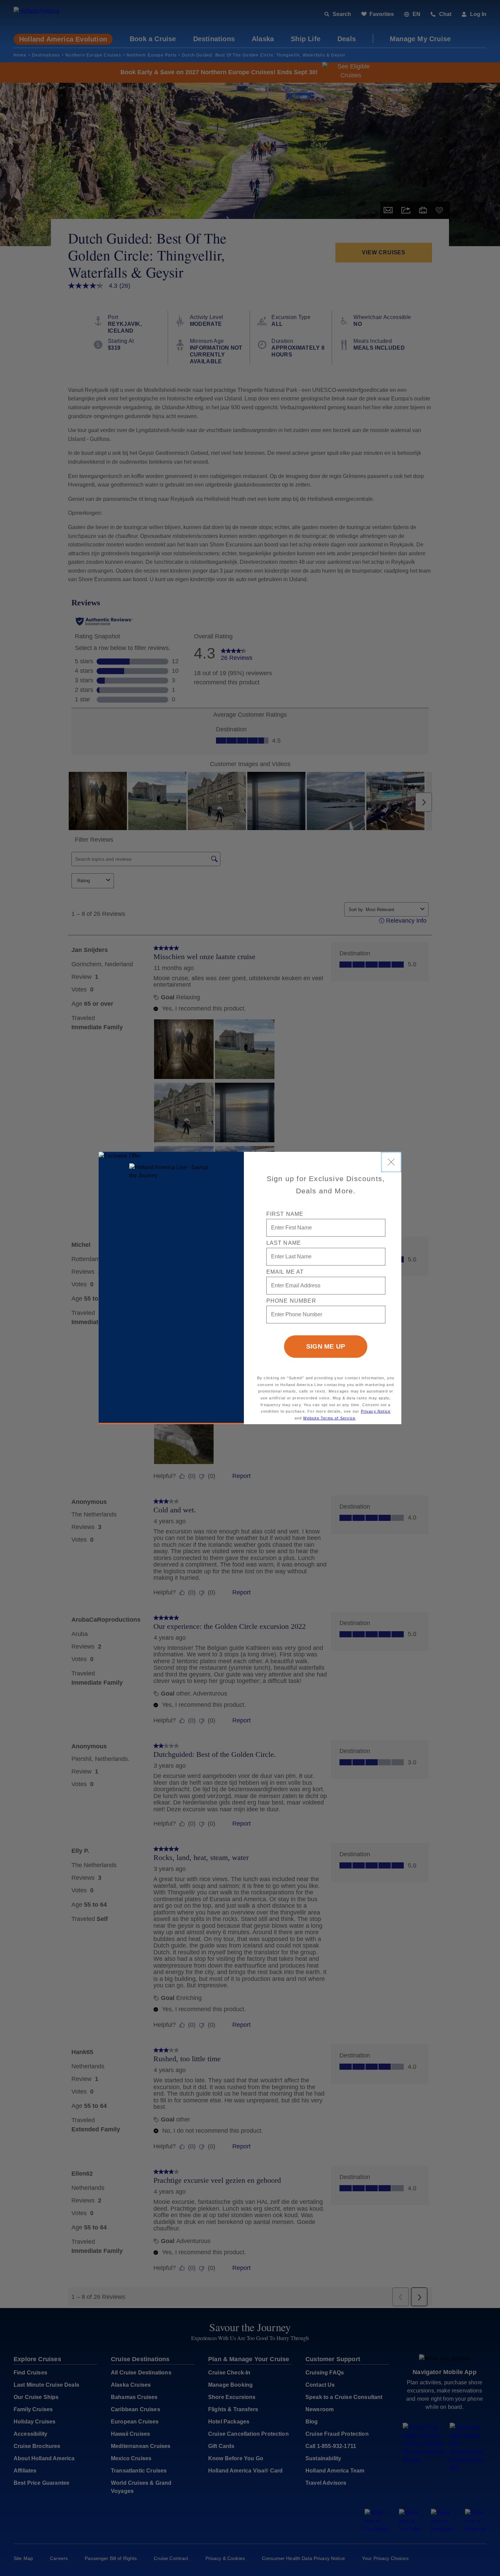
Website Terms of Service (329, 1418)
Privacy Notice (376, 1411)
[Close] (391, 1162)
